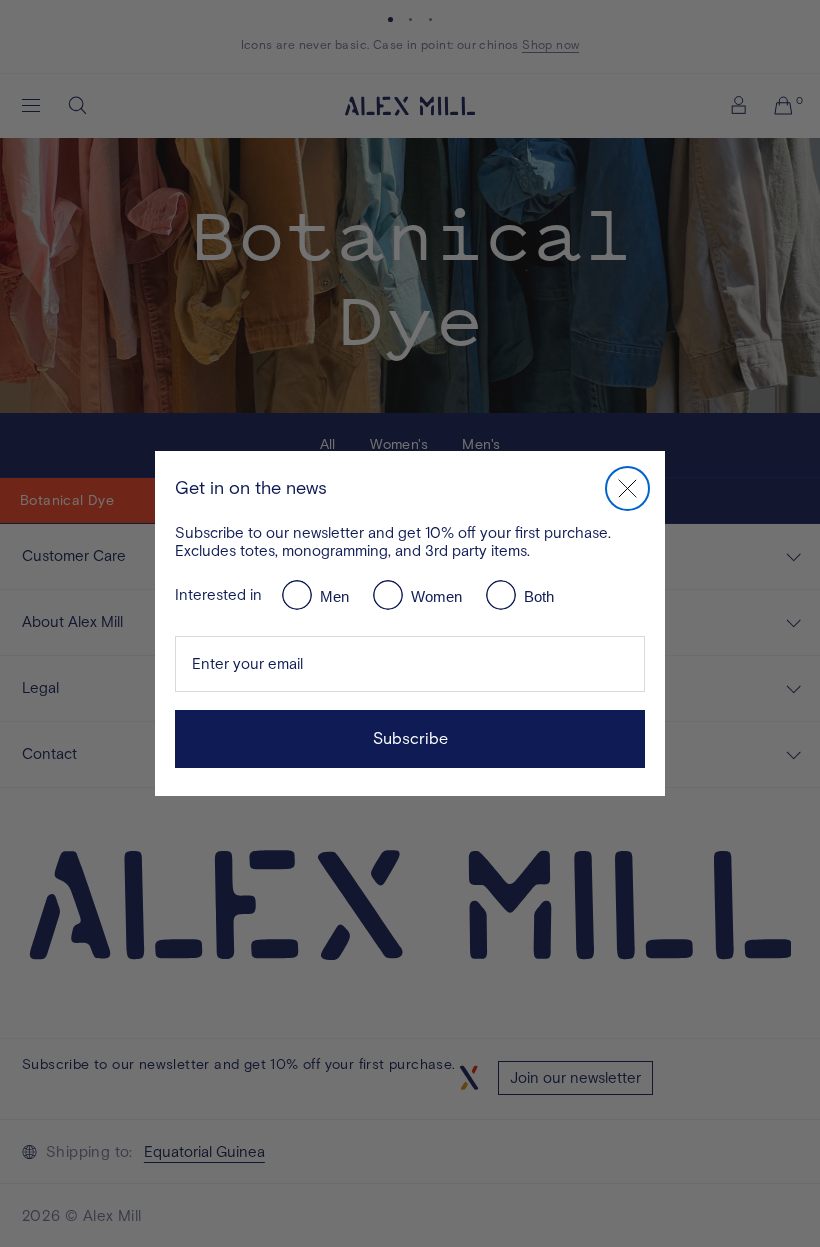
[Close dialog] (627, 488)
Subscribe (410, 738)
